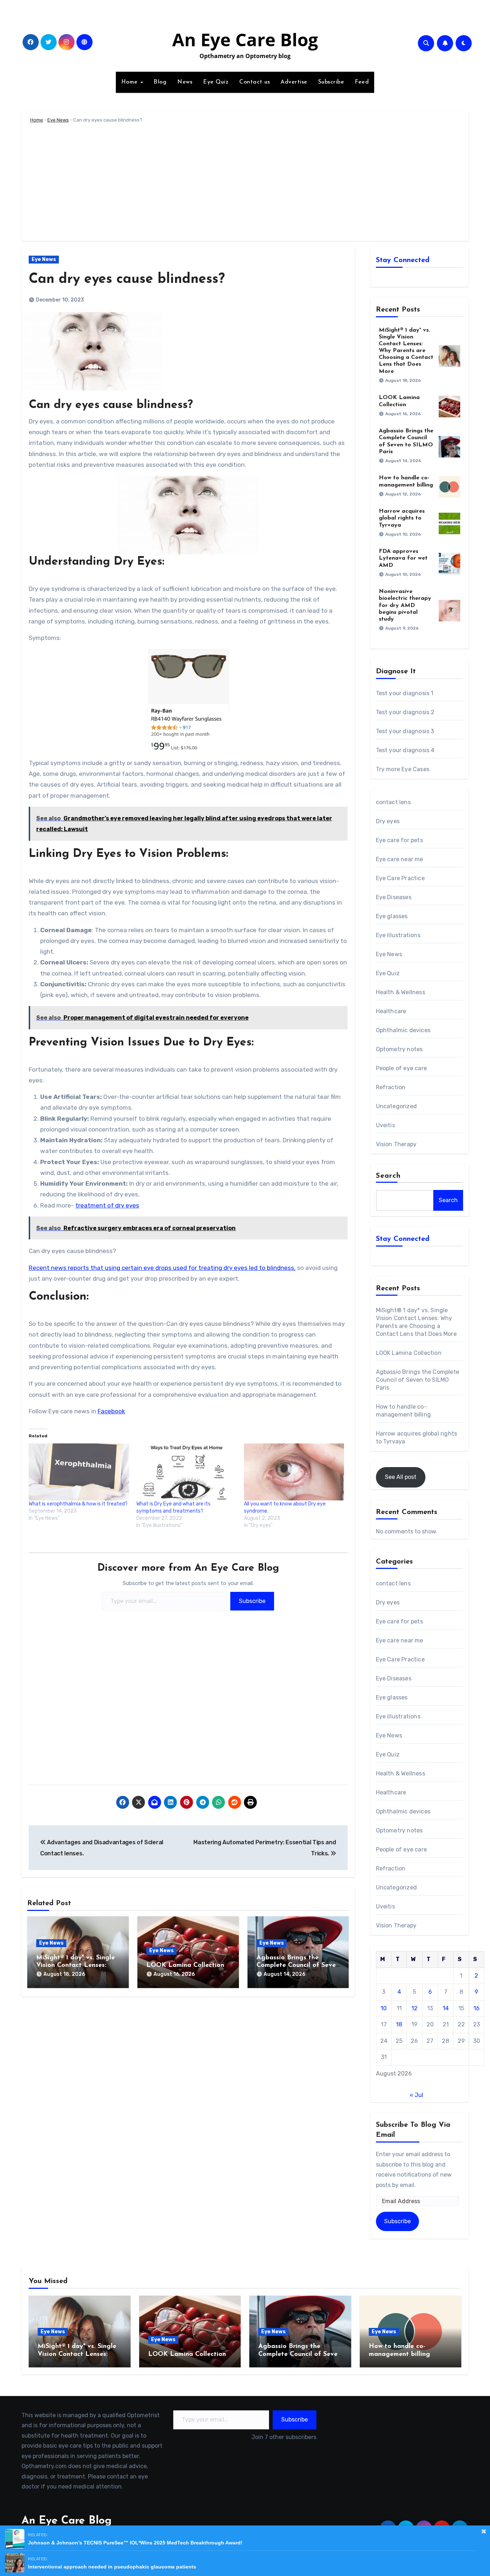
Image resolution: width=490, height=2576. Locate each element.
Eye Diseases (394, 897)
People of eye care (402, 1068)
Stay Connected (403, 260)
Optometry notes (399, 1049)
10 (384, 2008)
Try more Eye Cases (403, 769)
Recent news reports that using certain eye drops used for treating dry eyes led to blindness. (162, 1268)
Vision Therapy (396, 1144)
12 (414, 2008)
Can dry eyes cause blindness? (127, 279)
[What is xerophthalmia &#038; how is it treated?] (79, 1472)
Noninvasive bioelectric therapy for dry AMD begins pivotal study (405, 605)
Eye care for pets (399, 840)
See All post (401, 1477)
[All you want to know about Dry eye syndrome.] (294, 1472)
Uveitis (385, 1125)
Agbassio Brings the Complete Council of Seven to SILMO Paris (298, 1966)
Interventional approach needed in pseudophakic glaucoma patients (112, 2567)
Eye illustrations (398, 935)
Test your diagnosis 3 (405, 731)
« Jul (416, 2095)
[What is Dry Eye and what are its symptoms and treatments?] (187, 1472)
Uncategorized (397, 1106)
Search (388, 1176)
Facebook (111, 1411)
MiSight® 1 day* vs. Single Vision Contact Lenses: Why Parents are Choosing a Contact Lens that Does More (406, 351)
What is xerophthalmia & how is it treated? (78, 1504)
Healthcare (391, 1011)
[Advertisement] (246, 184)
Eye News (58, 120)
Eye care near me (400, 859)
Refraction (391, 1087)
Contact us (255, 82)
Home (131, 82)
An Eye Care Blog (245, 39)
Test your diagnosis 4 (405, 750)
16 (477, 2008)
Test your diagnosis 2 (405, 712)
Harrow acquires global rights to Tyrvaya (402, 518)
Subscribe (331, 82)
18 (399, 2024)
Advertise (294, 82)
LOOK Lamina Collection (185, 1965)
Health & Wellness (401, 992)
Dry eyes (388, 821)
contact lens (393, 802)
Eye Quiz (216, 82)
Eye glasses (392, 916)
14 (446, 2008)
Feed (362, 82)
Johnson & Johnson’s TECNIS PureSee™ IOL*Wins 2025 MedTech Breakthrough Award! (135, 2543)
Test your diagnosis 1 (405, 693)
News (185, 82)
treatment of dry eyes (107, 1205)
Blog (160, 82)
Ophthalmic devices (403, 1030)
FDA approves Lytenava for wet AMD (403, 558)
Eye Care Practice (400, 878)
